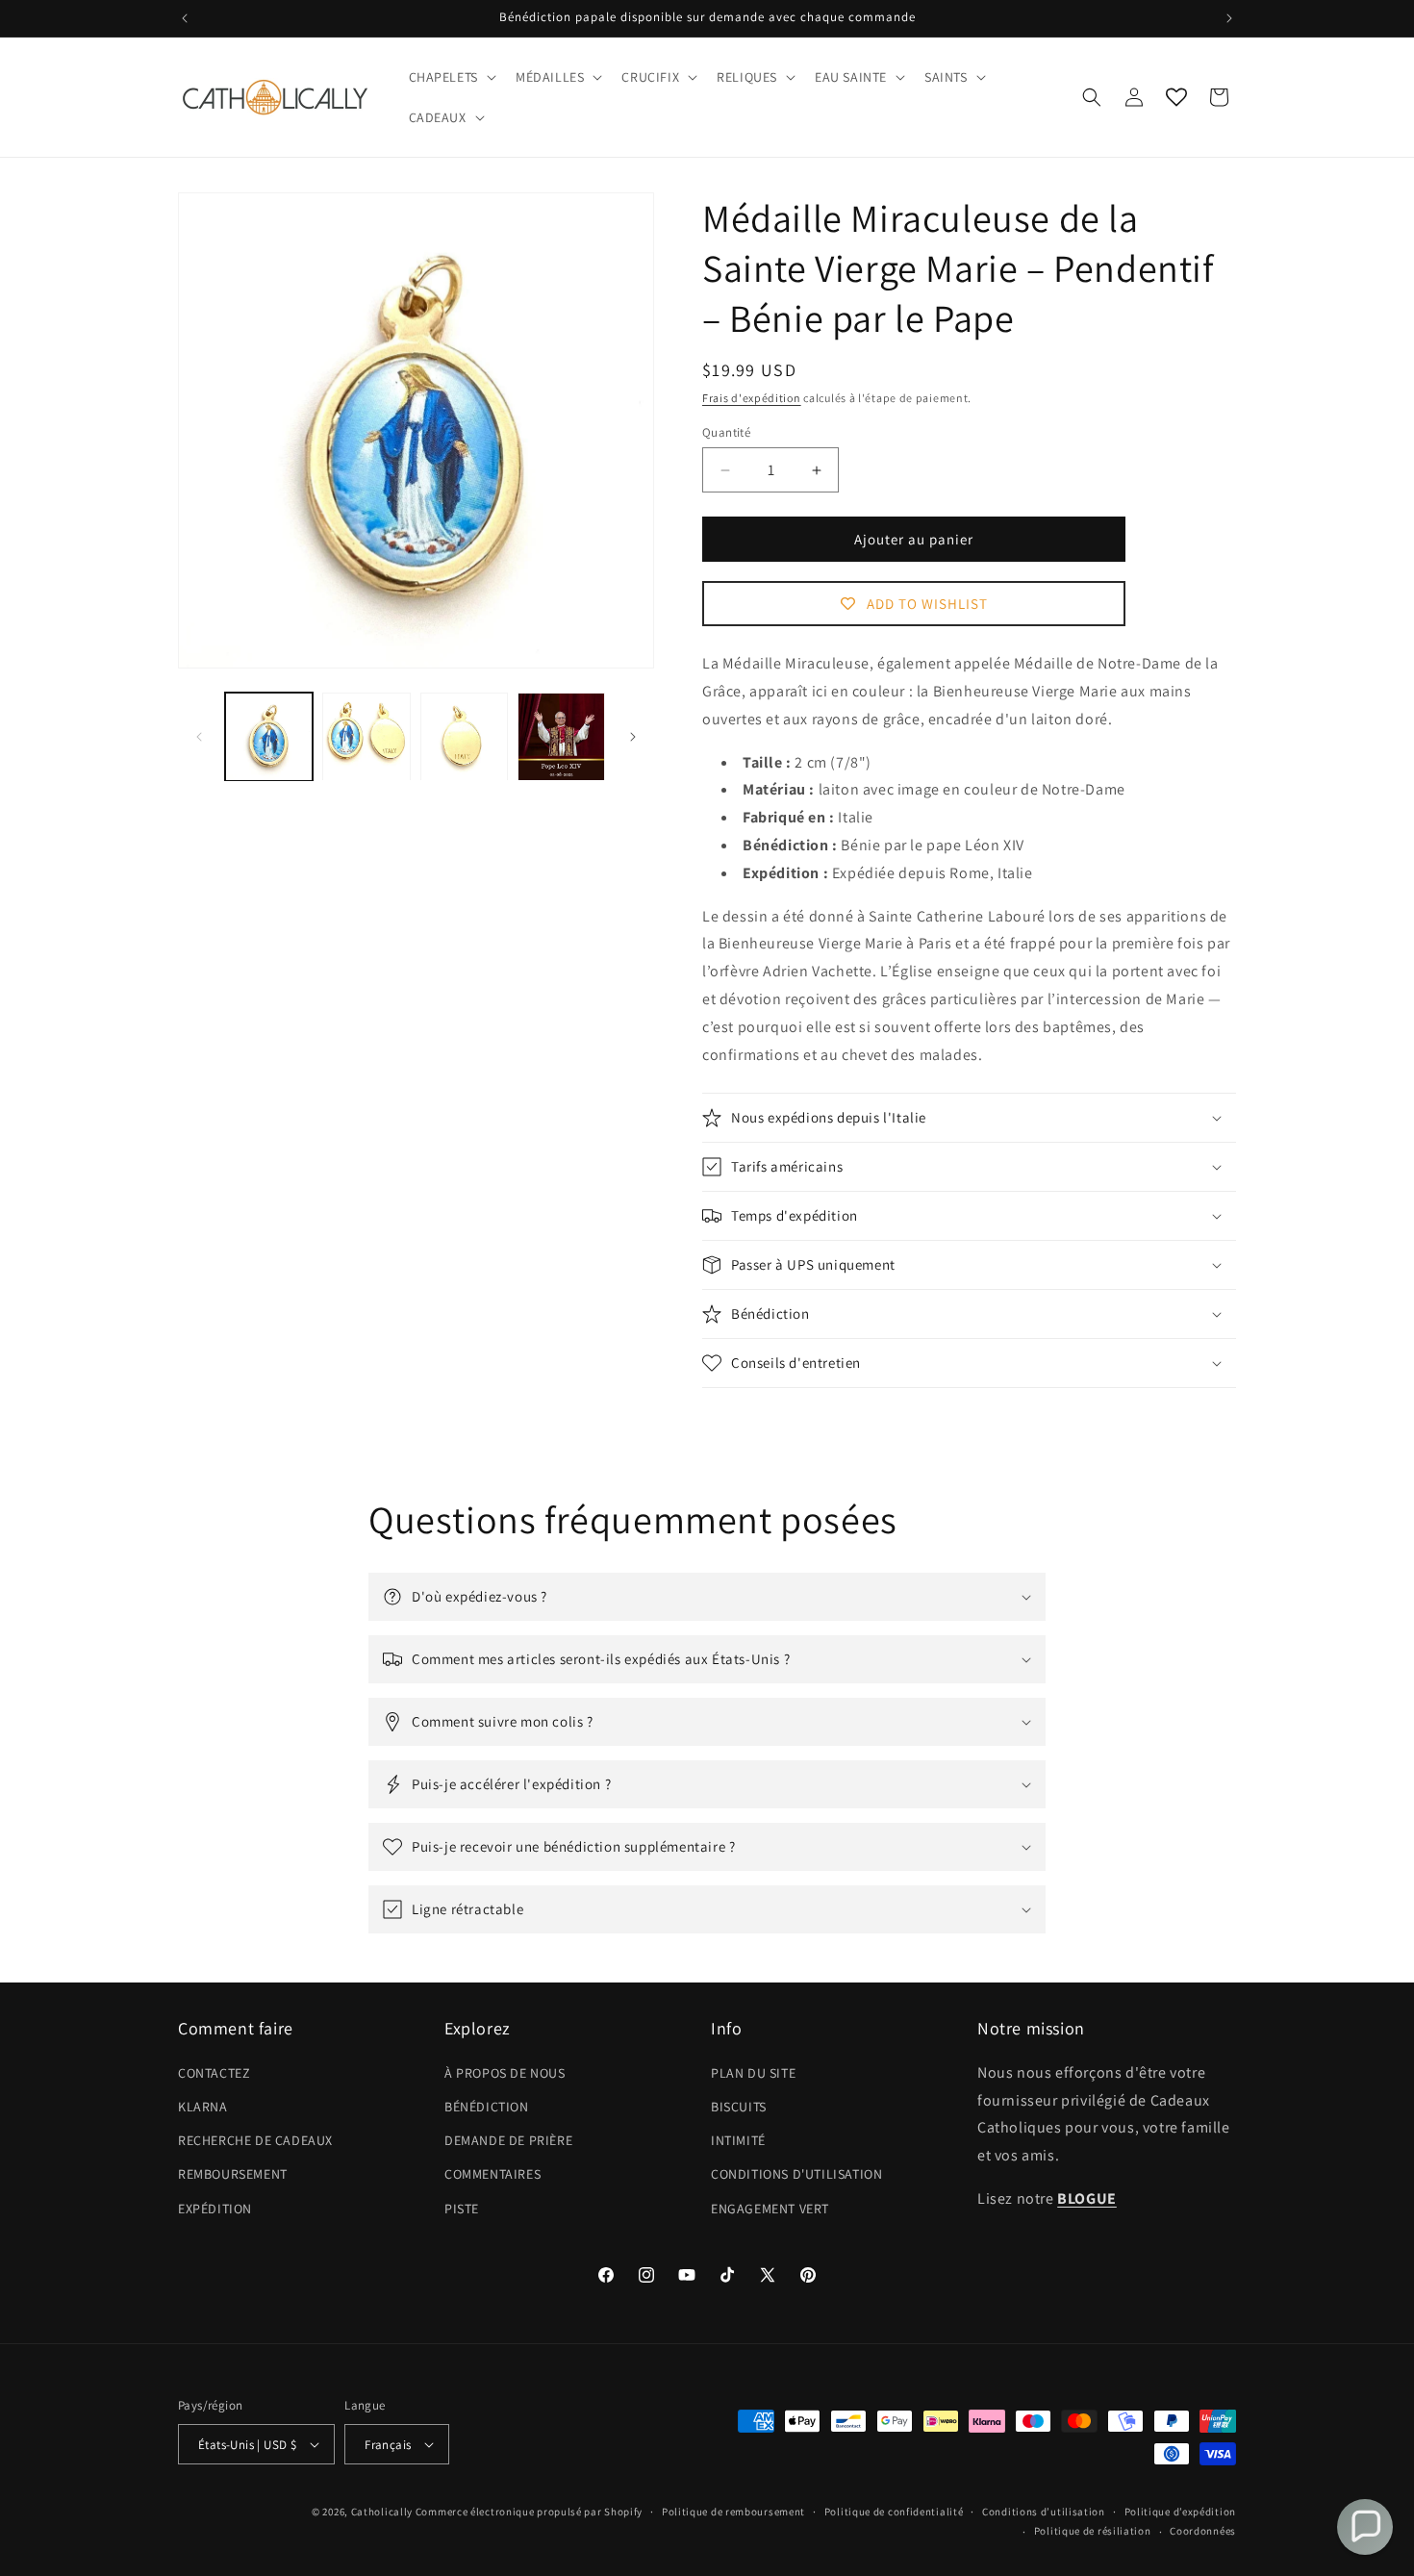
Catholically (382, 2512)
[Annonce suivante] (1229, 18)
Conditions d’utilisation (1044, 2512)
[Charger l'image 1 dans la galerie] (269, 736)
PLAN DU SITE (753, 2073)
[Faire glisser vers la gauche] (199, 737)
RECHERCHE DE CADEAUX (255, 2140)
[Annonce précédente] (185, 18)
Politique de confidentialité (894, 2512)
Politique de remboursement (733, 2512)
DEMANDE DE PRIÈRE (508, 2140)
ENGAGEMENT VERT (770, 2209)
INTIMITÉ (738, 2140)
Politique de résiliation (1093, 2531)
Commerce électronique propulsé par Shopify (529, 2512)
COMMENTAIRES (492, 2174)
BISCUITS (739, 2107)
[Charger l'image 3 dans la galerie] (464, 736)
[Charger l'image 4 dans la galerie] (561, 736)
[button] (451, 77)
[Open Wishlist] (1176, 97)
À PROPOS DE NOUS (505, 2073)
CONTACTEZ (214, 2073)
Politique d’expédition (1180, 2512)
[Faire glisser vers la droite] (633, 737)
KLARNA (203, 2107)
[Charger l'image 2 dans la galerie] (366, 736)
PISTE (462, 2209)
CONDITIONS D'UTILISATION (796, 2174)
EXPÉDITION (215, 2209)
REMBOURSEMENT (233, 2174)
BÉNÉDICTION (487, 2107)
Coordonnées (1203, 2531)
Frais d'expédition (752, 398)
